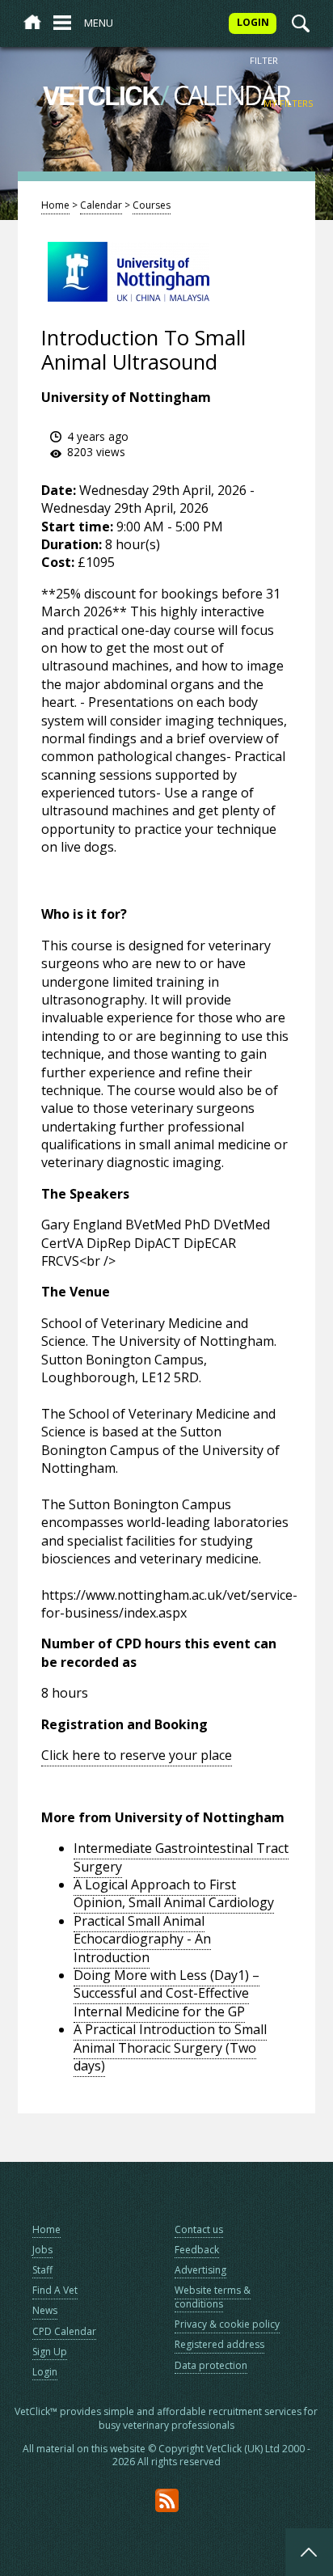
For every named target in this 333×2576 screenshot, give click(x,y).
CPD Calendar (64, 2331)
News (45, 2310)
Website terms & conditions (213, 2297)
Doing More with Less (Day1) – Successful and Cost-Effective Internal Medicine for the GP (166, 1993)
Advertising (200, 2270)
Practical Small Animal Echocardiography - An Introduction (142, 1939)
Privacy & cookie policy (227, 2324)
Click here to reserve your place (137, 1755)
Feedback (197, 2250)
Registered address (219, 2344)
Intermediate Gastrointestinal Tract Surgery (181, 1857)
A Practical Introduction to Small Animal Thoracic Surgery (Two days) (170, 2047)
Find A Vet (55, 2290)
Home (55, 205)
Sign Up (50, 2352)
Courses (152, 205)
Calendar (101, 205)
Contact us (199, 2229)
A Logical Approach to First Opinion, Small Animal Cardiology (174, 1893)
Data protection (211, 2365)
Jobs (42, 2250)
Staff (42, 2270)
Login (45, 2372)
